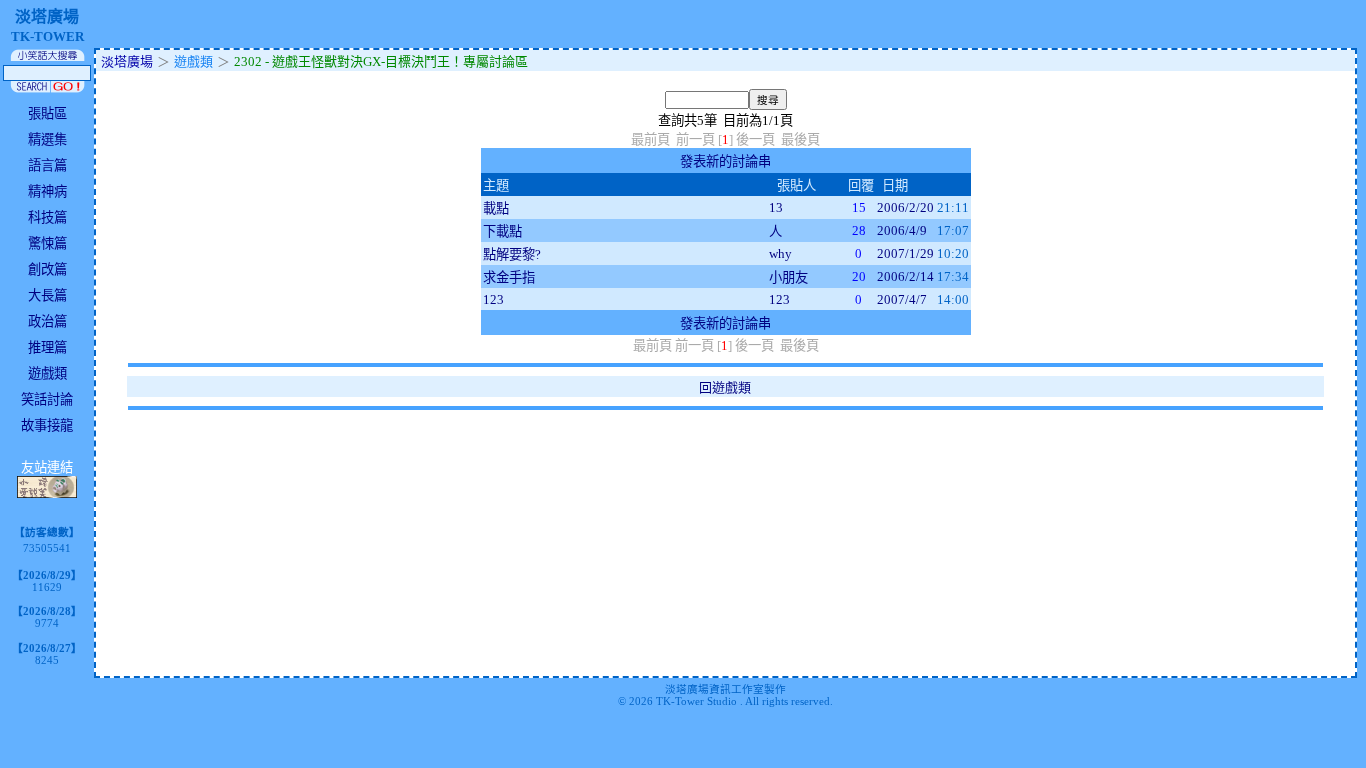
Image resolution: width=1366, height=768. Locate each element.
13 (776, 207)
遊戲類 (47, 373)
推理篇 (47, 347)
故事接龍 (47, 425)
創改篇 (47, 269)
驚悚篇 (47, 243)
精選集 (47, 139)
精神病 (47, 191)
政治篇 (47, 321)
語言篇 (47, 165)
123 (493, 299)
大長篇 (47, 295)
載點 (496, 208)
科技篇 (47, 217)
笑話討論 (47, 399)
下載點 (502, 231)
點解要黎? (512, 254)
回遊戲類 (725, 387)
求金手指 (509, 277)
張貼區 (47, 113)
